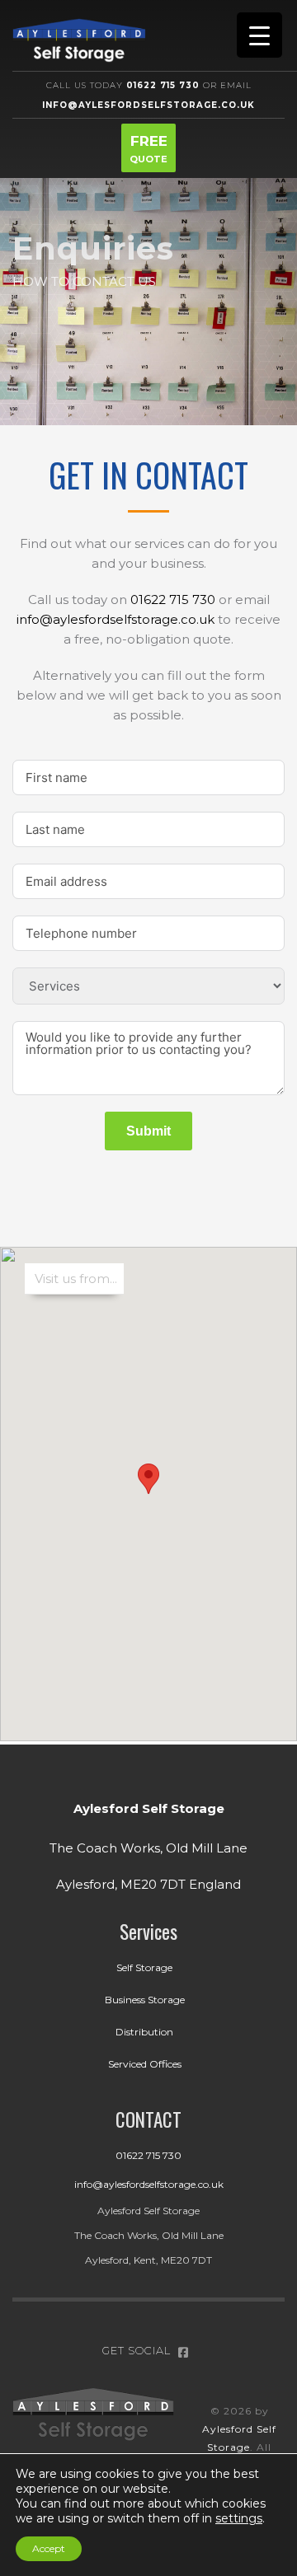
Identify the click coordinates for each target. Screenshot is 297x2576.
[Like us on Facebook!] (183, 2350)
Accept (49, 2548)
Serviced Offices (145, 2064)
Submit (148, 1131)
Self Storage (144, 1967)
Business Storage (145, 2000)
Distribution (144, 2032)
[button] (148, 1479)
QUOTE (148, 149)
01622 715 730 (173, 600)
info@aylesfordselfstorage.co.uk (115, 619)
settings (239, 2518)
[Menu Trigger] (259, 35)
